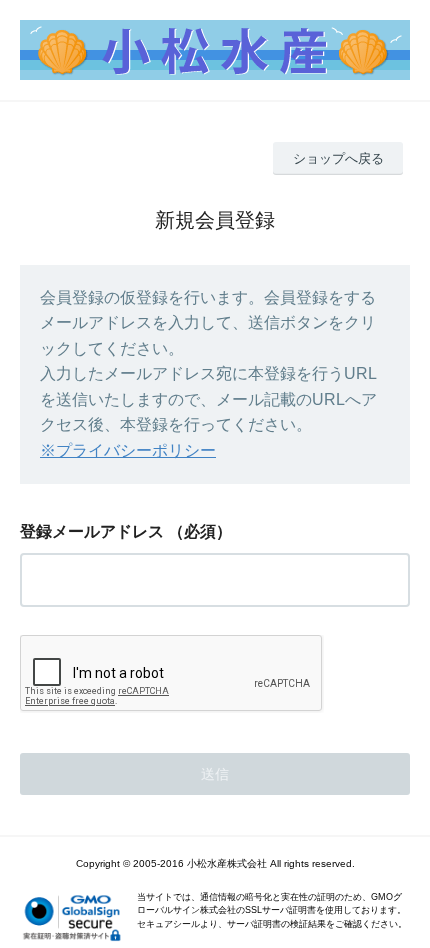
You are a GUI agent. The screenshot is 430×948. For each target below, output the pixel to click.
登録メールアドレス (92, 531)
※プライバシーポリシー (128, 450)
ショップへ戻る (338, 158)
